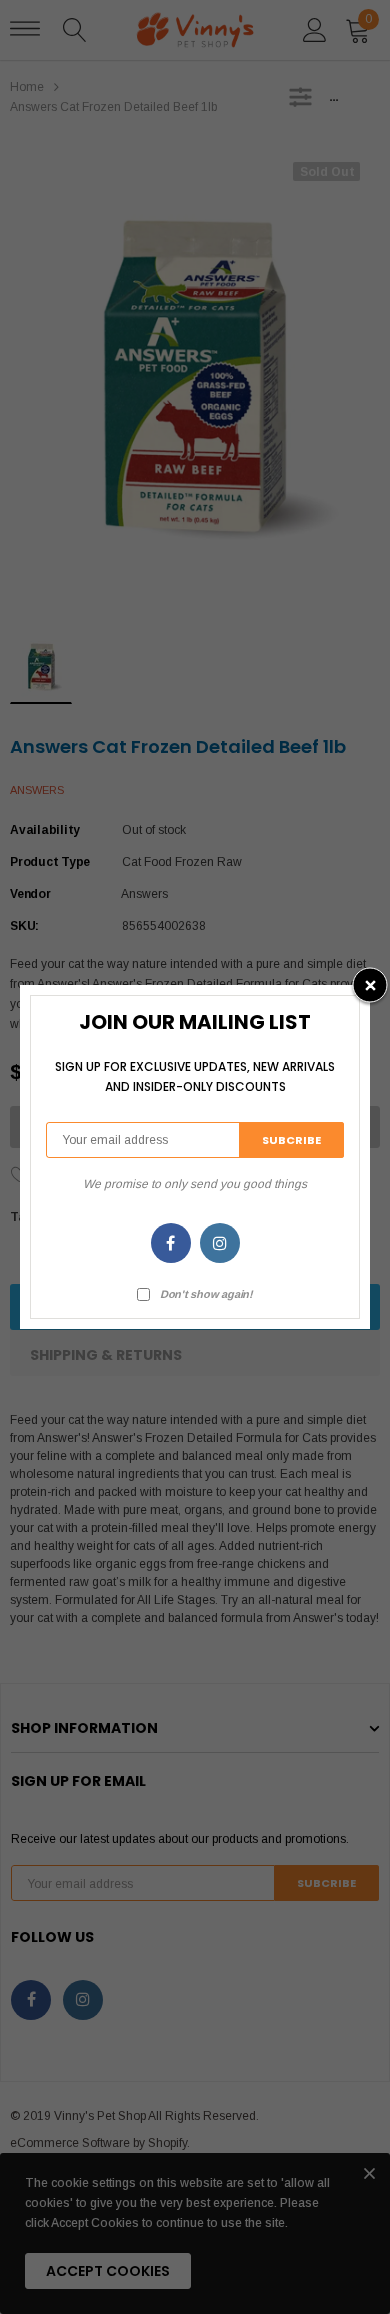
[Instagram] (220, 1243)
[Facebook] (171, 1243)
